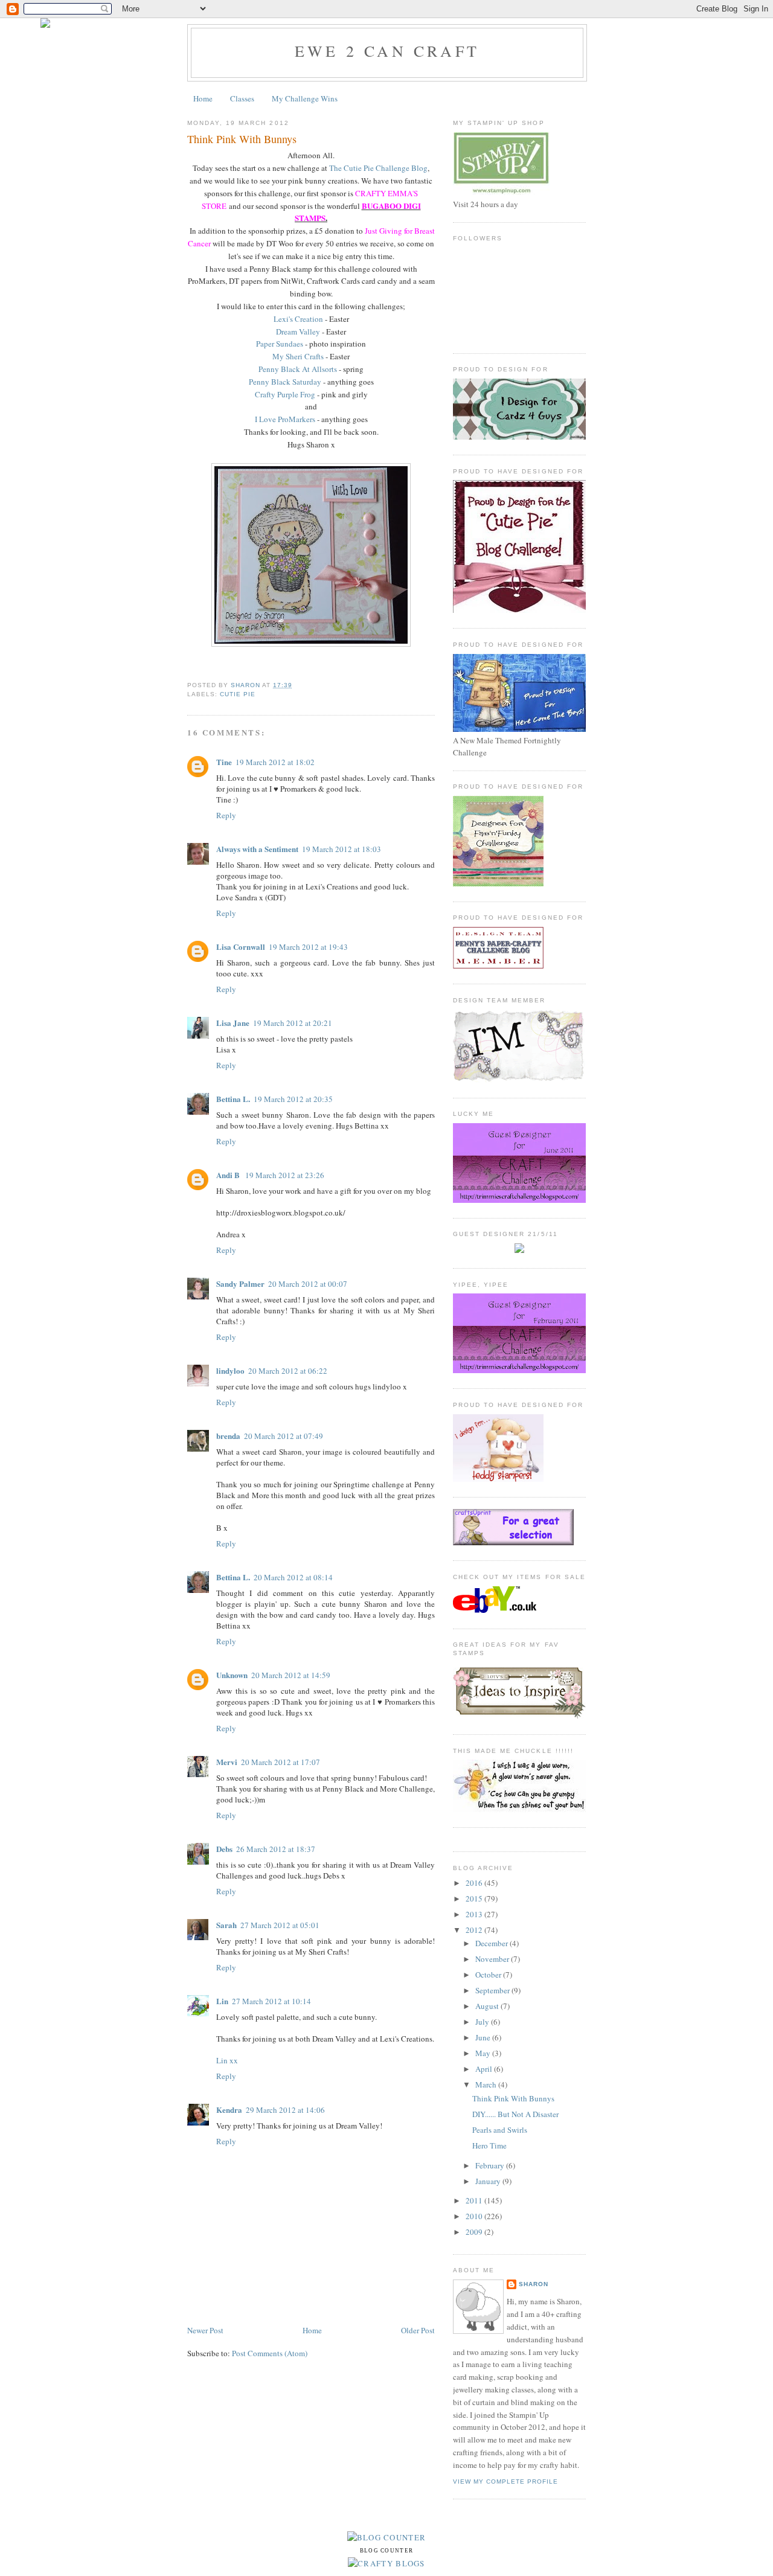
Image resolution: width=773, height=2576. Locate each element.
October (489, 1975)
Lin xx (227, 2060)
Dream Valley (298, 332)
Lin (222, 2001)
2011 (475, 2200)
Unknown (232, 1675)
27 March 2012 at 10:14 (271, 2001)
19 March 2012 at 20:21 (293, 1023)
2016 (475, 1883)
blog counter (387, 2551)
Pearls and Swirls (500, 2130)
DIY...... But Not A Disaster (515, 2114)
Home (203, 98)
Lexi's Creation (298, 319)
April (485, 2069)
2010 (475, 2216)
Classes (242, 98)
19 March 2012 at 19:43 (308, 947)
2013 (475, 1914)
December (492, 1943)
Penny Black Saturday (285, 382)
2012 (475, 1930)
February (491, 2165)
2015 (475, 1898)
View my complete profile (505, 2481)
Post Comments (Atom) (270, 2353)
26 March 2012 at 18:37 (276, 1849)
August (488, 2006)
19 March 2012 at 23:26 (285, 1175)
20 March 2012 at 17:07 (281, 1762)
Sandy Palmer (240, 1283)
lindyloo (230, 1370)
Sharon (534, 2284)
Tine (224, 762)
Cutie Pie (238, 694)
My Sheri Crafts (298, 356)
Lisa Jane (233, 1023)
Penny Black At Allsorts (298, 369)
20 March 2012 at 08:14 (293, 1577)
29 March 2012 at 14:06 (285, 2110)
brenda (228, 1436)
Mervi (227, 1762)
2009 (475, 2232)
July (483, 2022)
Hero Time (489, 2145)
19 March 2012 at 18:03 (342, 849)
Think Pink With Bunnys (513, 2098)
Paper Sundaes (280, 344)
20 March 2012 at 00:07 (308, 1284)
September (493, 1990)
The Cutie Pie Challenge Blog (378, 168)
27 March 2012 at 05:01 (280, 1925)
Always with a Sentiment (257, 849)
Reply (226, 815)
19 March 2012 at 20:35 (293, 1099)
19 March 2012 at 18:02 (275, 762)
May (484, 2053)
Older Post (418, 2330)
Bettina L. (233, 1099)
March (487, 2084)
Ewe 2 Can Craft (387, 51)
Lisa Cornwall (241, 947)
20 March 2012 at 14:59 (291, 1675)
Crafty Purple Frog (285, 394)
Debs (224, 1849)
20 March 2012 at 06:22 (288, 1371)
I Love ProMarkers (285, 419)
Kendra (229, 2110)
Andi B (229, 1175)
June (484, 2037)
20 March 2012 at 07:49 (284, 1436)
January (489, 2181)
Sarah (226, 1925)
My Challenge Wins (305, 98)
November (493, 1959)
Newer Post (205, 2330)
